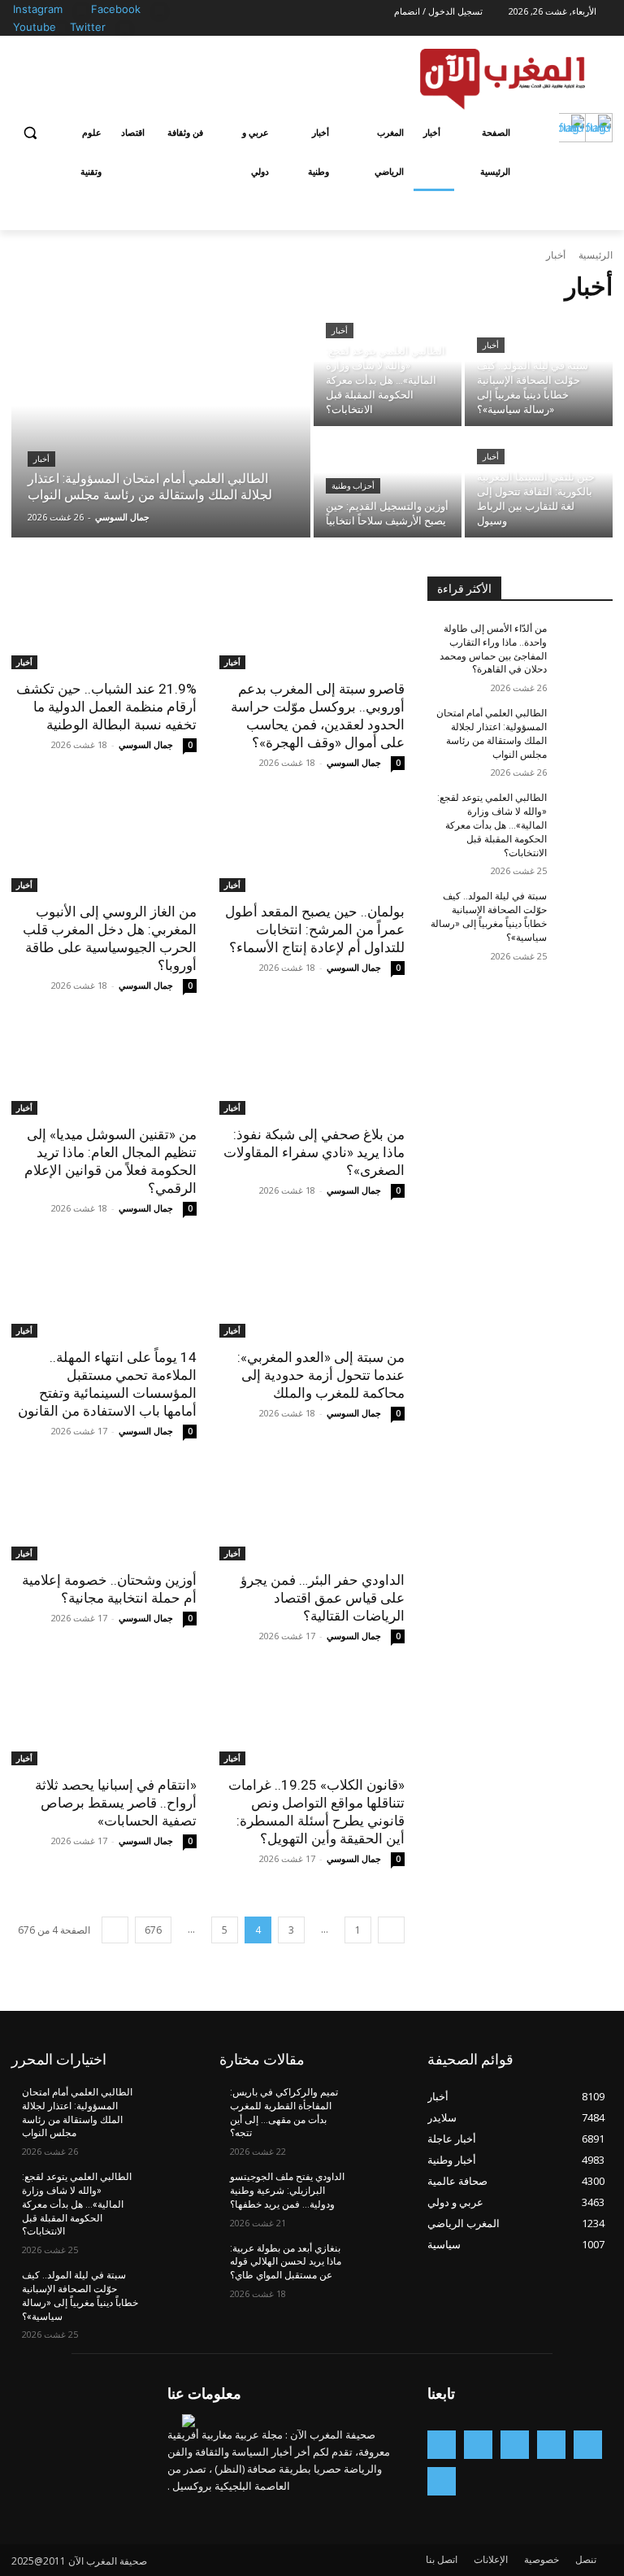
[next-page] (115, 1930)
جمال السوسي (354, 762)
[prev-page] (391, 1930)
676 (153, 1930)
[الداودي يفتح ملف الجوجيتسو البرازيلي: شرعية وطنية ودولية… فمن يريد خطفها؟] (377, 2190)
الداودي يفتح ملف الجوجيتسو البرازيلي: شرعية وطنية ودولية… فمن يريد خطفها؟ (287, 2191)
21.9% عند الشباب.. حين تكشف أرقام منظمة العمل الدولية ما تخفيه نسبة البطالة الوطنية (106, 707)
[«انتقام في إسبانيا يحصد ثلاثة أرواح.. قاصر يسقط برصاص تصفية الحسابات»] (104, 1719)
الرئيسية (596, 255)
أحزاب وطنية (353, 486)
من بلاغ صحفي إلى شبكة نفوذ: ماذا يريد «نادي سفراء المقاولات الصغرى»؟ (314, 1152)
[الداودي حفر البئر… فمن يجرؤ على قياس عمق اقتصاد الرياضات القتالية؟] (312, 1514)
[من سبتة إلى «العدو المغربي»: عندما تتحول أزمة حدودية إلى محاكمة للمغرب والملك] (312, 1291)
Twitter (88, 27)
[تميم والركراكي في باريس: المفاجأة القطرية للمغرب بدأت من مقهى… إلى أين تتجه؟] (377, 2105)
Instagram (38, 9)
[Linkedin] (478, 2445)
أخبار (41, 459)
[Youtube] (61, 28)
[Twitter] (125, 28)
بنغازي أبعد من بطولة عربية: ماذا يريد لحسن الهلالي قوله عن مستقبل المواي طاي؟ (286, 2262)
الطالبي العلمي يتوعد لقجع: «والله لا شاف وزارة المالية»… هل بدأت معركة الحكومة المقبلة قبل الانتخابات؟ (492, 825)
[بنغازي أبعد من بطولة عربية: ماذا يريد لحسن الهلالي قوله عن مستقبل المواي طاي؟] (377, 2261)
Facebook (116, 9)
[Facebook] (160, 10)
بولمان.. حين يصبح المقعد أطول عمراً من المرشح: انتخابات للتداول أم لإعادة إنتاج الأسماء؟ (315, 929)
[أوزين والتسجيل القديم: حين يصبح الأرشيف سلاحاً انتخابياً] (388, 483)
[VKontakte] (442, 2481)
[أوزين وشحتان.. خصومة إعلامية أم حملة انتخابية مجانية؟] (104, 1514)
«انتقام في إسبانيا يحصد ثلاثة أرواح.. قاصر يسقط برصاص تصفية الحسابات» (116, 1803)
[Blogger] (588, 2445)
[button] (30, 133)
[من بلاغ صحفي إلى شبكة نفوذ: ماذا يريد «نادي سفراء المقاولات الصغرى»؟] (312, 1068)
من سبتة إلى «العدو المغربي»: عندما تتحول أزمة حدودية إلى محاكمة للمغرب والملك (321, 1375)
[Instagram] (82, 10)
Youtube (35, 27)
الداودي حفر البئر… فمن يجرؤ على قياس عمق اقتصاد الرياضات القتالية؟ (323, 1598)
